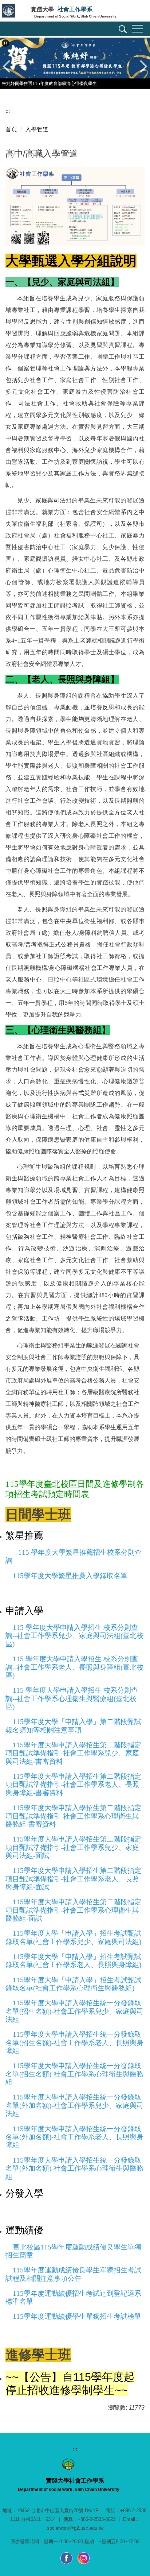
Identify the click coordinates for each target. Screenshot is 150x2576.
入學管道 (37, 129)
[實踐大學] (15, 12)
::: (8, 111)
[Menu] (137, 29)
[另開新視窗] (67, 2558)
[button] (122, 30)
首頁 (11, 129)
